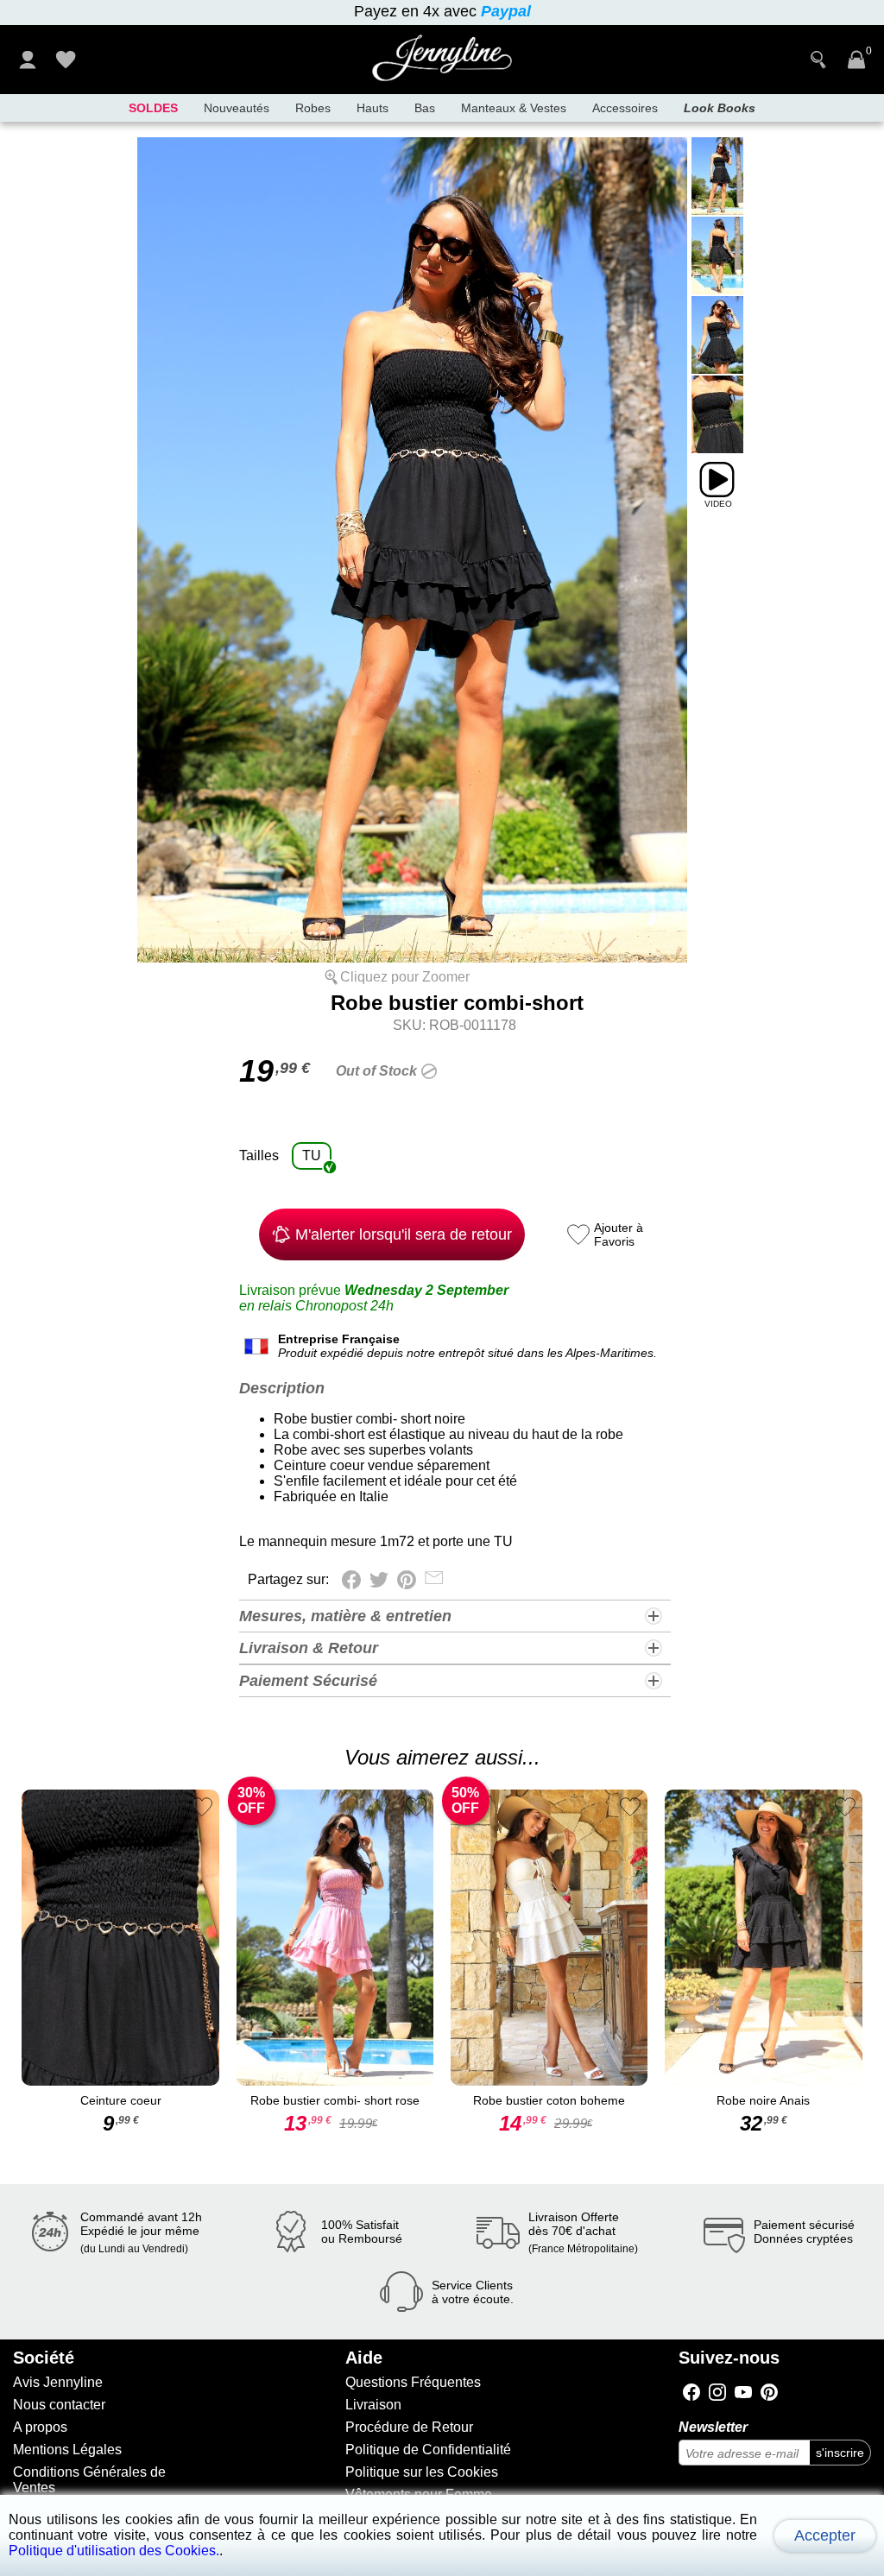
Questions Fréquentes (413, 2382)
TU (312, 1155)
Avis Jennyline (58, 2382)
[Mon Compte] (28, 60)
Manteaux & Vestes (514, 108)
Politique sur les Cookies (422, 2472)
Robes (313, 108)
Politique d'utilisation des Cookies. (114, 2551)
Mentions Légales (67, 2450)
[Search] (818, 60)
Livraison (373, 2405)
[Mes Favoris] (66, 60)
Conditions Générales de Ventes (89, 2480)
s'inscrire (840, 2453)
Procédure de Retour (409, 2427)
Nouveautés (237, 108)
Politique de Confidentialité (428, 2450)
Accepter (825, 2535)
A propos (40, 2427)
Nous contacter (59, 2405)
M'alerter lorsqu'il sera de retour (404, 1234)
